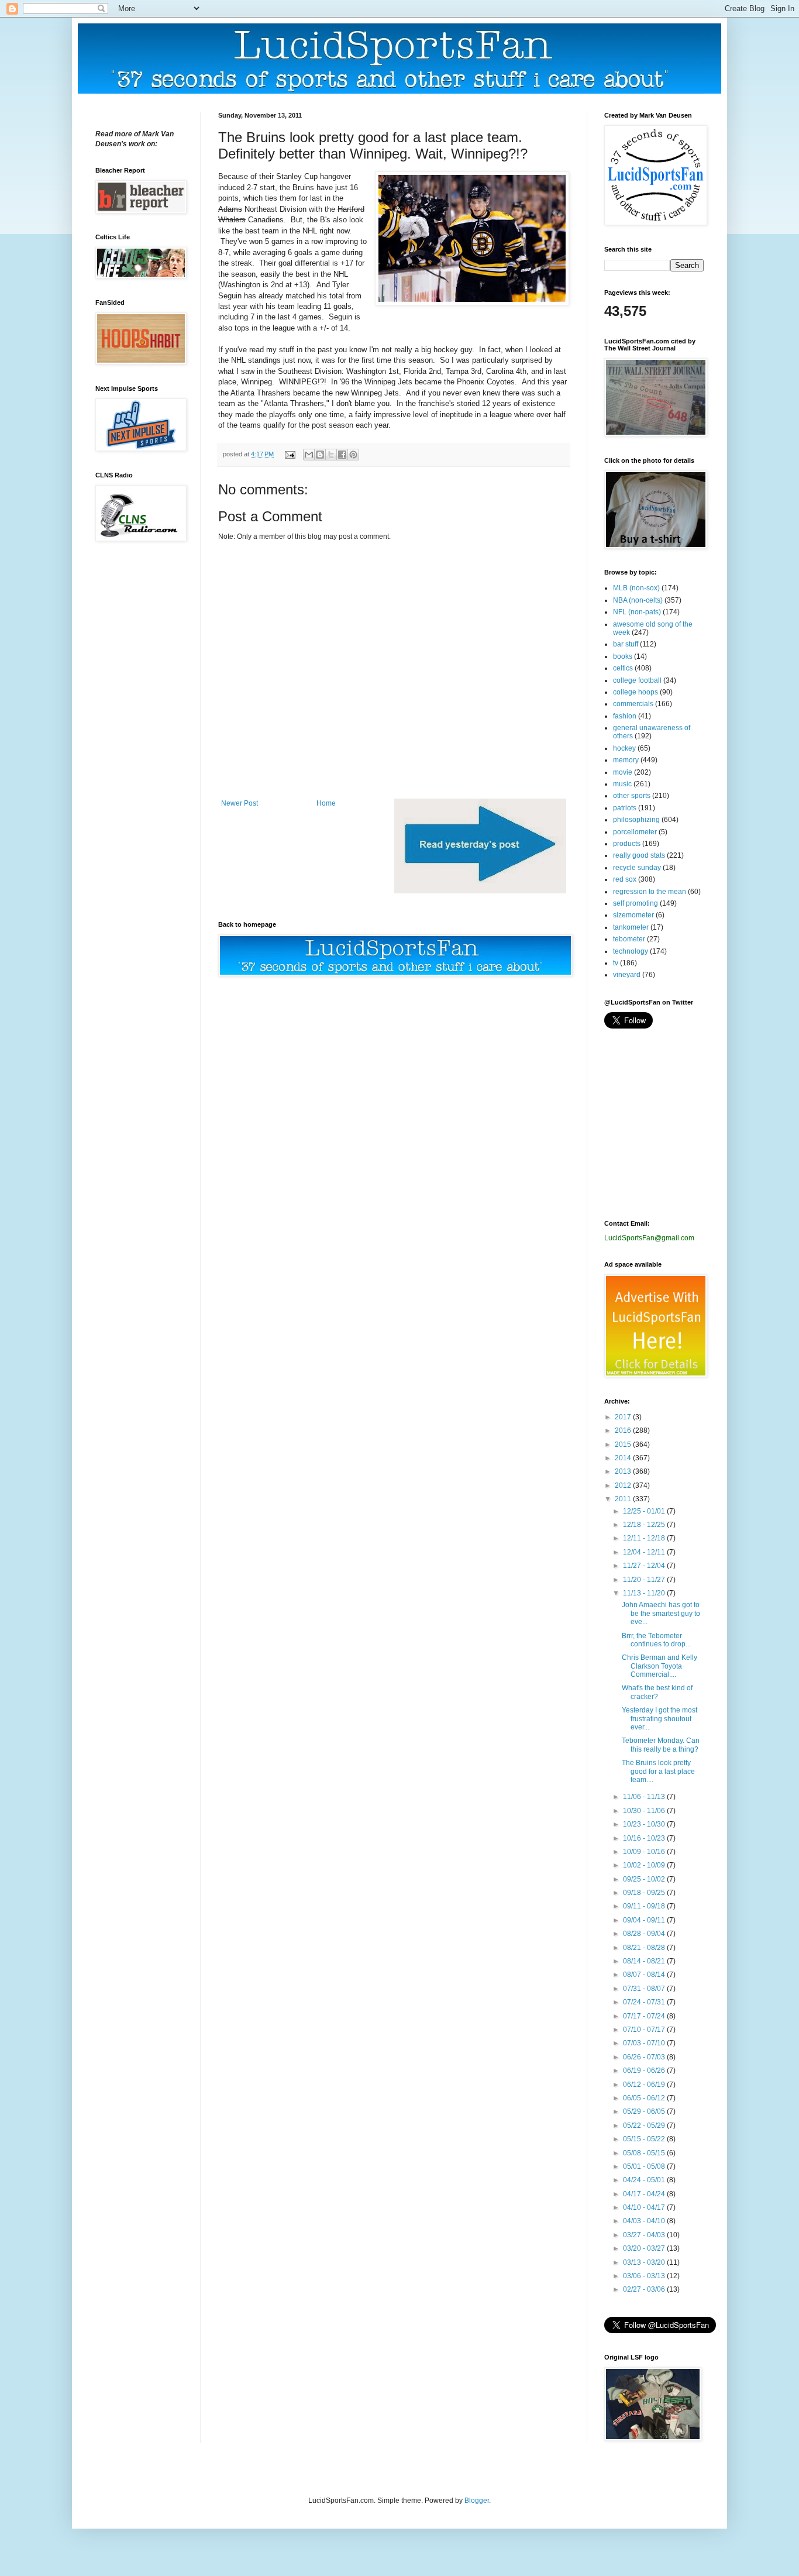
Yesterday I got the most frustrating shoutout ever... (659, 1719)
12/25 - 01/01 (645, 1511)
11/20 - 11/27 (645, 1580)
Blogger (477, 2501)
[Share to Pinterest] (353, 455)
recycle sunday (637, 868)
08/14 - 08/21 (645, 1961)
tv (616, 963)
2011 (624, 1499)
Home (326, 803)
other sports (632, 796)
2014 (624, 1458)
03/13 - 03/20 (645, 2262)
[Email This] (309, 455)
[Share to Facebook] (342, 455)
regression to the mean (650, 892)
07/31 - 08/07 (645, 1989)
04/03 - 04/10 (645, 2221)
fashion (625, 716)
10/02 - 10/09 (645, 1865)
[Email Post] (290, 454)
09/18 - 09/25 (645, 1893)
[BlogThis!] (320, 455)
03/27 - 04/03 (645, 2235)
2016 (624, 1430)
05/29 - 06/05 (645, 2111)
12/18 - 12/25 (645, 1525)
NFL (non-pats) (637, 612)
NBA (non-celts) (638, 600)
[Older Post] (480, 891)
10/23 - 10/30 (645, 1824)
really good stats (639, 855)
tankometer (631, 927)
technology (631, 951)
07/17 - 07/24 (645, 2016)
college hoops (636, 692)
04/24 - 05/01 (645, 2180)
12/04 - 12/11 (645, 1552)
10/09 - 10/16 (645, 1852)
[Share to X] (331, 455)
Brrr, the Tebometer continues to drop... (656, 1640)
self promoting (636, 903)
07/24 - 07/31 (645, 2002)
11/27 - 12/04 (645, 1566)
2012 (624, 1485)
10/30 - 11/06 (645, 1811)
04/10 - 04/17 (645, 2207)
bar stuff (626, 644)
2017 (624, 1417)
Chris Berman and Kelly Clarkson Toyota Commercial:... (659, 1666)
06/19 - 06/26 (645, 2071)
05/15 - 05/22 (645, 2139)
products (627, 844)
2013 (624, 1471)
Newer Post (240, 803)
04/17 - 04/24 (645, 2194)
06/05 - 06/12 (645, 2098)
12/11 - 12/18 (645, 1538)
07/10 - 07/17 (645, 2030)
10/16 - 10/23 (645, 1838)
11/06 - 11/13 (645, 1797)
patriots (625, 808)
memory (626, 760)
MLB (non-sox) (636, 588)
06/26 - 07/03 (645, 2057)
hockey (624, 748)
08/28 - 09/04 (645, 1934)
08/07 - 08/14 (645, 1975)
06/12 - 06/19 (645, 2085)
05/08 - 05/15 (645, 2153)
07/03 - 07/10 (645, 2043)
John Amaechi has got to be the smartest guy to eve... (661, 1613)
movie (623, 772)
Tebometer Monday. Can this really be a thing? (661, 1745)
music (622, 784)
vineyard (627, 975)
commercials (633, 704)
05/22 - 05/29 (645, 2126)
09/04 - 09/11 (645, 1920)
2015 (624, 1445)
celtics (623, 668)
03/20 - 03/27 (645, 2248)
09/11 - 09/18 (645, 1906)
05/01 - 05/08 (645, 2166)
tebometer (629, 939)
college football (637, 680)
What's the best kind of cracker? (657, 1692)
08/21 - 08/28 (645, 1948)
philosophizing (636, 820)
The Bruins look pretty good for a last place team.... (658, 1771)
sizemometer (633, 915)
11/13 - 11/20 (645, 1593)
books (623, 656)
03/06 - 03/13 (645, 2276)
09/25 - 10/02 (645, 1879)
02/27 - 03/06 (645, 2289)
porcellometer (635, 832)
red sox (625, 879)
